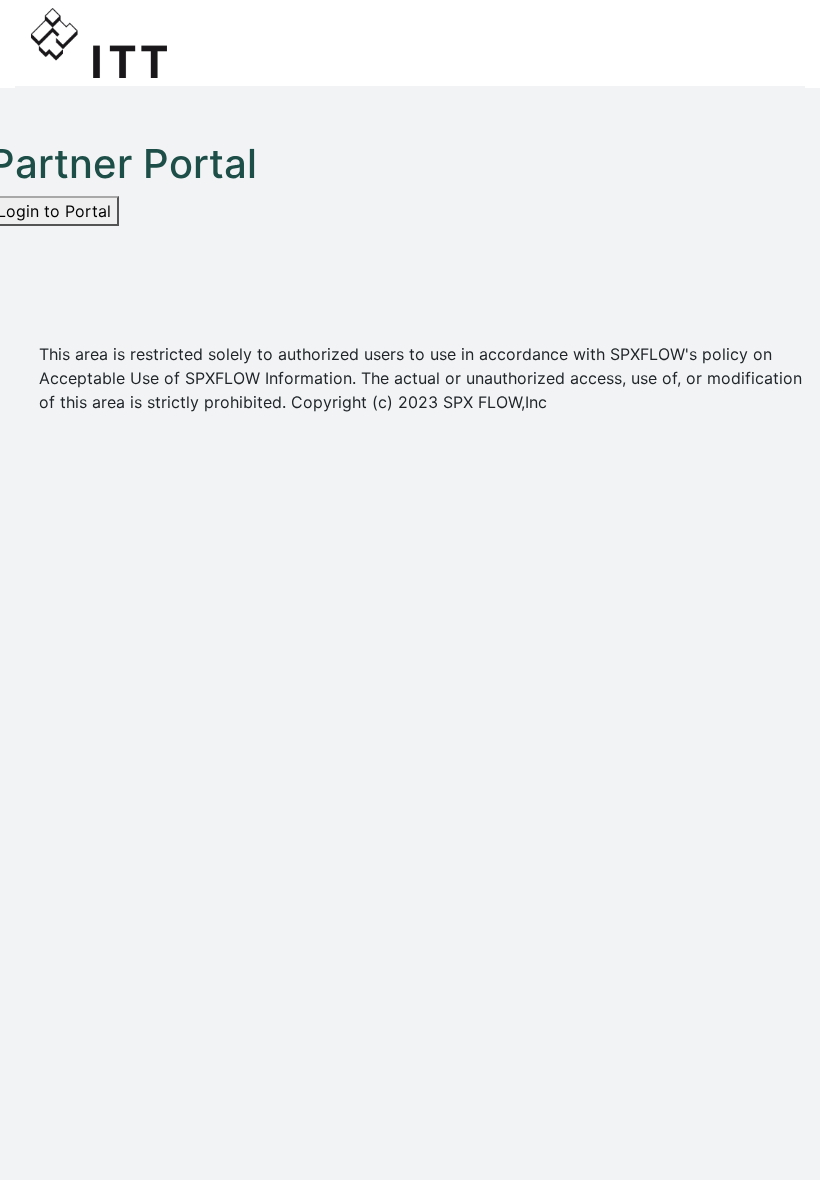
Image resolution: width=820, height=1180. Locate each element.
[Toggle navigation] (761, 43)
